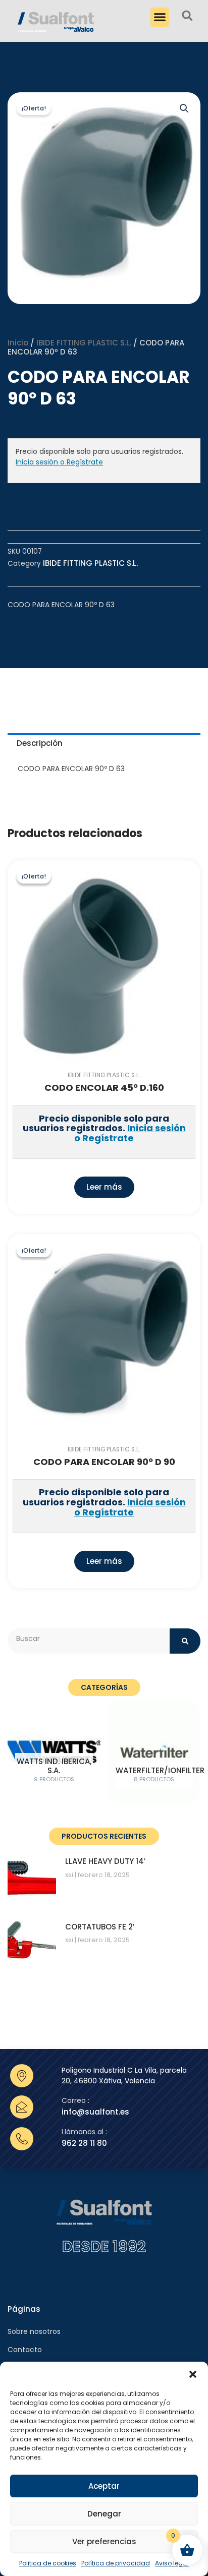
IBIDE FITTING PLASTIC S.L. (84, 343)
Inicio (18, 343)
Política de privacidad (116, 2563)
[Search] (185, 1641)
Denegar (104, 2514)
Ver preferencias (104, 2541)
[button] (193, 2374)
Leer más (104, 1187)
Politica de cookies (48, 2563)
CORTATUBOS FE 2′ (100, 1927)
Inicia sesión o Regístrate (59, 462)
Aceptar (104, 2486)
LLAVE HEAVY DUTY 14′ (105, 1861)
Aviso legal (172, 2563)
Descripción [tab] (40, 743)
